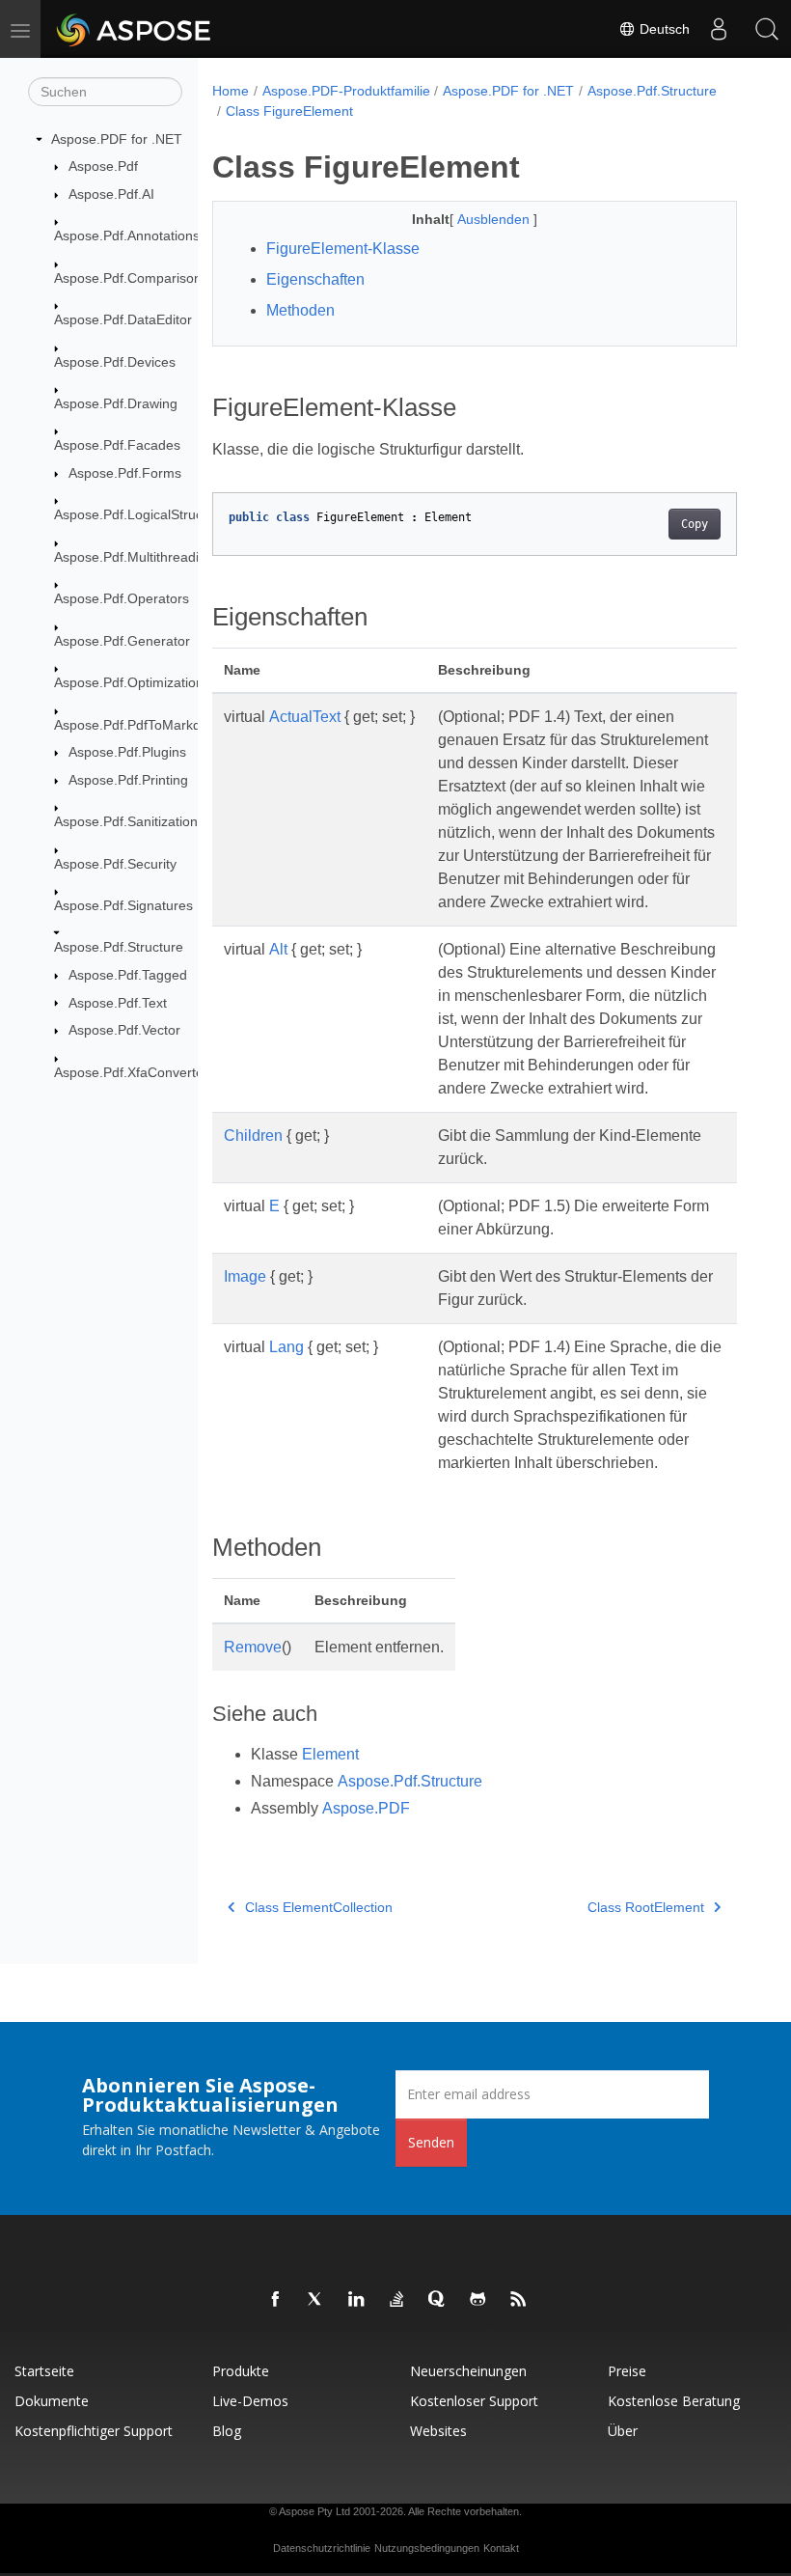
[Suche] (767, 29)
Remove (253, 1647)
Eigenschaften (315, 279)
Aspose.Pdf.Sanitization (126, 821)
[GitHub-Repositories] (478, 2300)
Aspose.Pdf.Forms (125, 473)
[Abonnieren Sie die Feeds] (519, 2300)
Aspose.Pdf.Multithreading (134, 557)
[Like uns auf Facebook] (276, 2300)
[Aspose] (135, 29)
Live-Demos (250, 2401)
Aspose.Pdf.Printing (128, 780)
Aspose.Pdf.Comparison (128, 278)
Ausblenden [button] (495, 219)
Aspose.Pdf (103, 166)
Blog (227, 2431)
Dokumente (52, 2401)
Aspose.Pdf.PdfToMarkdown (140, 725)
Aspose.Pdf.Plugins (127, 752)
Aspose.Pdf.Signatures (123, 905)
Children (253, 1136)
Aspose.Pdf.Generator (122, 641)
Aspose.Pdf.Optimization (129, 682)
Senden (431, 2142)
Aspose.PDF (366, 1808)
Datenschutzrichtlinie (322, 2548)
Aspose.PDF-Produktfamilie (346, 91)
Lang (286, 1347)
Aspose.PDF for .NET (117, 139)
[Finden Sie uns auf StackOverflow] (397, 2300)
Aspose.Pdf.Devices (115, 362)
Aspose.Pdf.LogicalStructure (140, 514)
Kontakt (501, 2548)
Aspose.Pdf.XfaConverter (131, 1072)
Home (231, 91)
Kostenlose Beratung (674, 2401)
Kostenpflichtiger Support (94, 2431)
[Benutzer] (719, 29)
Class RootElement (646, 1907)
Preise (627, 2371)
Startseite (44, 2371)
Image (245, 1276)
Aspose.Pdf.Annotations (127, 235)
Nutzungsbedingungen (427, 2548)
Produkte (241, 2371)
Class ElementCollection (319, 1907)
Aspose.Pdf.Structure (119, 947)
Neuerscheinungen (468, 2371)
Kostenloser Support (474, 2401)
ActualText (305, 717)
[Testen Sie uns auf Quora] (438, 2300)
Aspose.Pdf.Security (115, 864)
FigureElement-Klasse (343, 249)
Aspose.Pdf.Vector (124, 1030)
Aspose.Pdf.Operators (122, 598)
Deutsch (663, 29)
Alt (278, 949)
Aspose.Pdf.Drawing (116, 403)
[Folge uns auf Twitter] (316, 2300)
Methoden (300, 310)
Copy (695, 524)
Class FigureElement (289, 111)
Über (623, 2431)
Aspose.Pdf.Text (118, 1003)
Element (330, 1754)
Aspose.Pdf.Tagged (128, 975)
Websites (438, 2431)
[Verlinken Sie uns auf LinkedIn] (357, 2300)
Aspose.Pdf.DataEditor (123, 319)
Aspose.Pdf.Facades (117, 445)
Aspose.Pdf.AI (111, 194)
